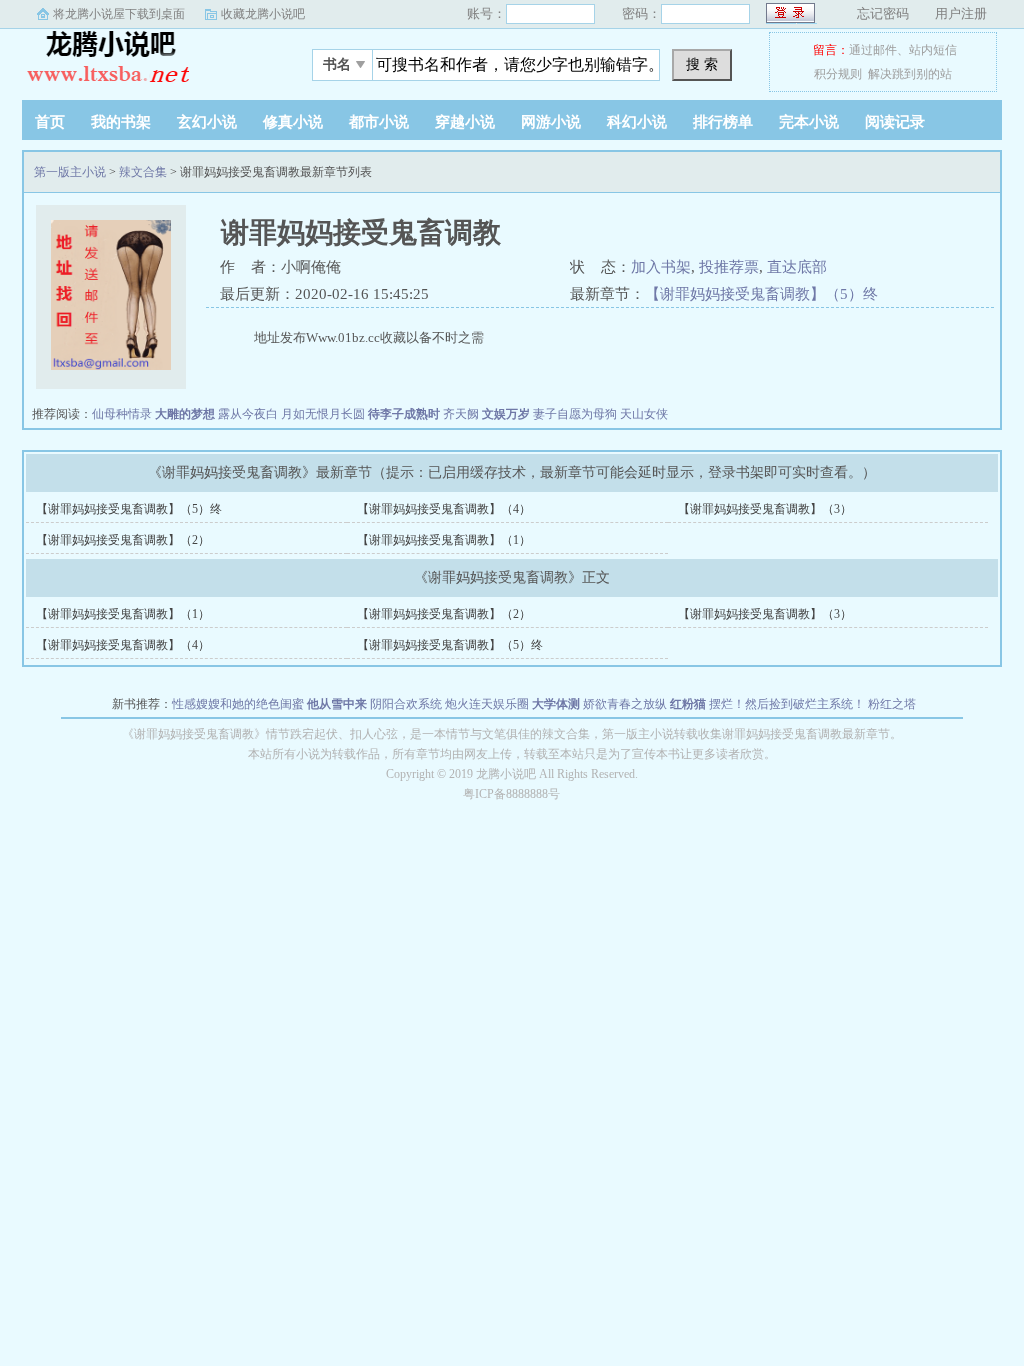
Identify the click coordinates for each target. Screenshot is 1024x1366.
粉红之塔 (892, 704)
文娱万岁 (506, 414)
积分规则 (838, 74)
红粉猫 (688, 704)
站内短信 (933, 50)
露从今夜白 (248, 414)
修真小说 (293, 122)
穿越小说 (465, 122)
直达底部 (797, 267)
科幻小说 (637, 122)
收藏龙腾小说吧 (263, 14)
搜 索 (702, 64)
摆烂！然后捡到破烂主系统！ (787, 704)
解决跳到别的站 (910, 74)
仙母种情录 (122, 414)
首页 (50, 122)
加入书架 (661, 267)
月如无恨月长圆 (323, 414)
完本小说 (809, 122)
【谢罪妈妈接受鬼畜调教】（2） (123, 540)
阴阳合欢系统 (406, 704)
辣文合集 (143, 172)
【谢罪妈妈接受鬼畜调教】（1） (444, 540)
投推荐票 (729, 267)
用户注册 (961, 13)
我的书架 (121, 122)
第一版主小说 (147, 59)
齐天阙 (461, 414)
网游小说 (551, 122)
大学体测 (556, 704)
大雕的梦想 (185, 414)
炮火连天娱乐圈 (487, 704)
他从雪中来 (337, 704)
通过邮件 (873, 50)
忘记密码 (883, 13)
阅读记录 (895, 122)
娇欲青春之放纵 (625, 704)
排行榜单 (723, 122)
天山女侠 (644, 414)
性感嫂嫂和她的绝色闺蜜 (238, 704)
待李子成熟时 (404, 414)
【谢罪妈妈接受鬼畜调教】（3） (765, 509)
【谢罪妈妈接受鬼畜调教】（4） (444, 509)
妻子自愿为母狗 (575, 414)
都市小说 (379, 122)
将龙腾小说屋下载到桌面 (119, 14)
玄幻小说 (207, 122)
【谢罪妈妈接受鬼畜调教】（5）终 (761, 294)
